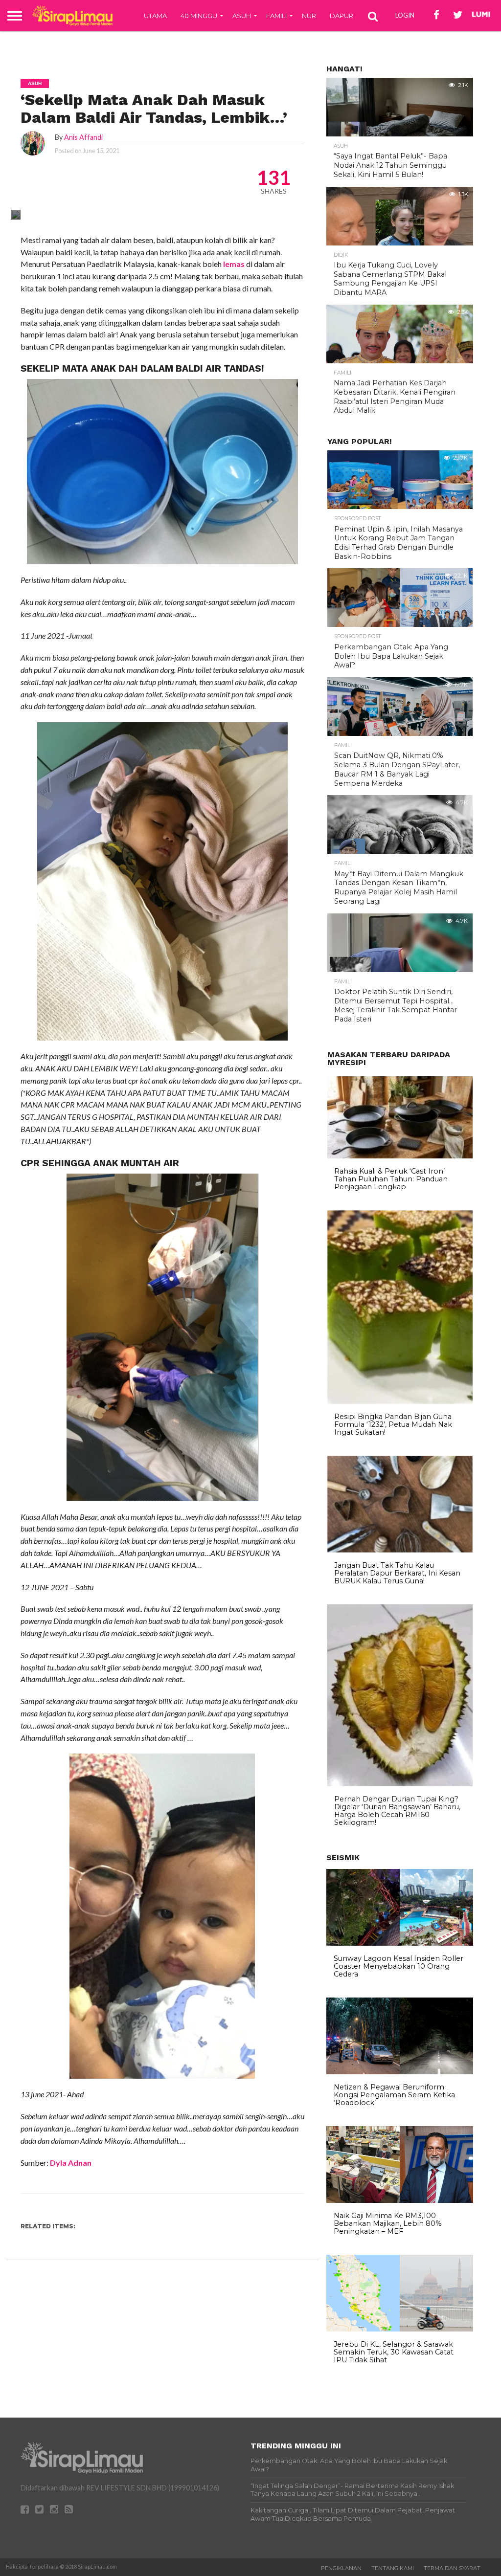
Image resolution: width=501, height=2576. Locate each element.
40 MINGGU (199, 16)
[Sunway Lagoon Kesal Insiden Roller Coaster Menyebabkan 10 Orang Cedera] (400, 1943)
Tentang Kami (393, 2568)
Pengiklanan (341, 2568)
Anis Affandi (83, 137)
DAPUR (342, 16)
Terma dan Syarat (452, 2568)
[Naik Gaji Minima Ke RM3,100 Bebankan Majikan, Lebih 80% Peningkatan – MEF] (400, 2200)
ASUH (242, 16)
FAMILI (276, 16)
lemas (234, 264)
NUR (309, 16)
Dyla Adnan (71, 2163)
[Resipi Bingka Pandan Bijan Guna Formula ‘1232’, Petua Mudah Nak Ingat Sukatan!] (400, 1401)
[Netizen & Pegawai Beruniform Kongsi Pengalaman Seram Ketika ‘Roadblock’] (400, 2072)
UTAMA (155, 16)
